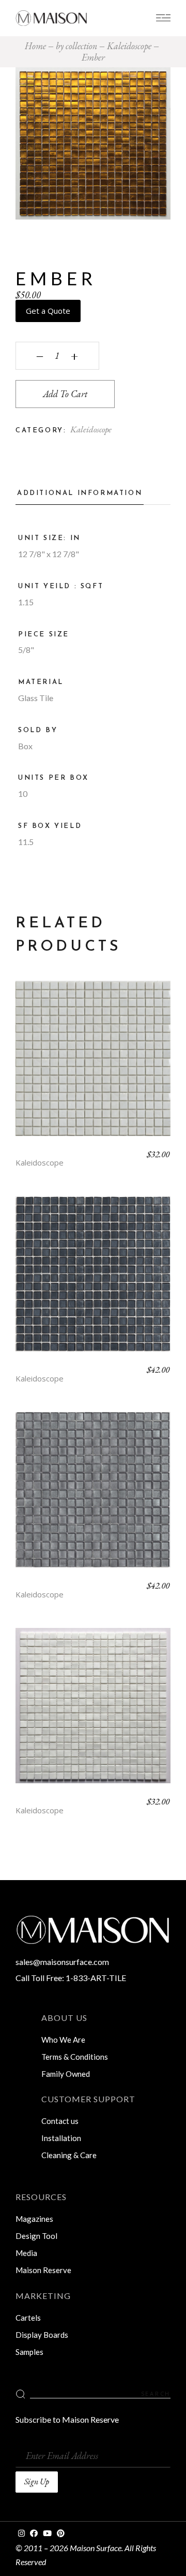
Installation (61, 2138)
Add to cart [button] (93, 1066)
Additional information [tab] (80, 493)
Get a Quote (48, 311)
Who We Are (63, 2040)
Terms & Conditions (75, 2057)
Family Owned (66, 2074)
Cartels (28, 2318)
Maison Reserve (43, 2270)
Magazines (34, 2219)
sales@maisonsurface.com (62, 1962)
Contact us (60, 2121)
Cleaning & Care (69, 2155)
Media (26, 2253)
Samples (29, 2352)
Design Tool (36, 2236)
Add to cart (65, 394)
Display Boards (42, 2335)
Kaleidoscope (91, 429)
